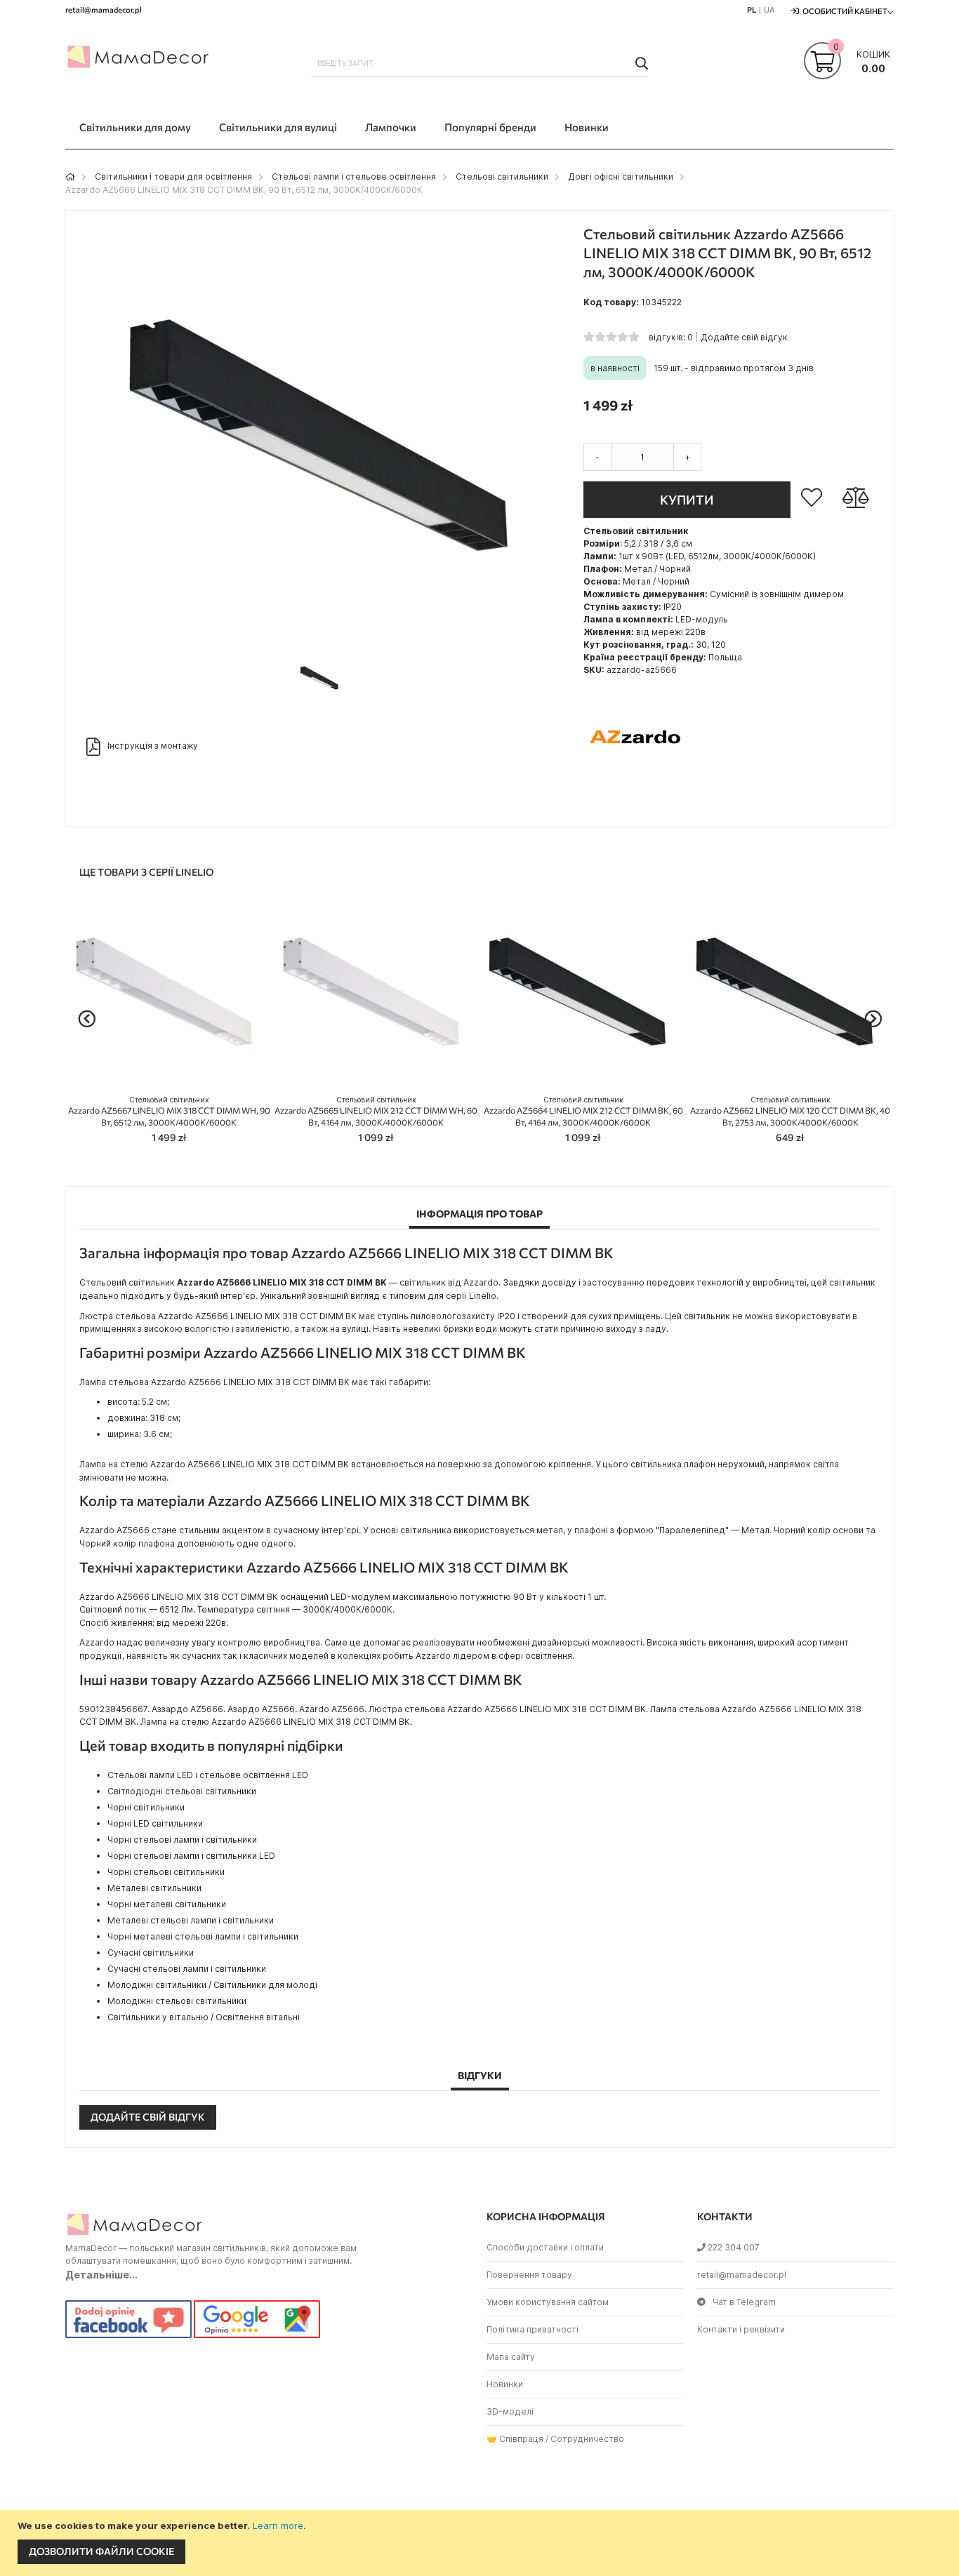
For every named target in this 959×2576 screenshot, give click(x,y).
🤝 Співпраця (515, 2439)
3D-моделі (510, 2411)
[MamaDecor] (139, 59)
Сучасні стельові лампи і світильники (187, 1969)
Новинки (505, 2384)
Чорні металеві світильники (167, 1904)
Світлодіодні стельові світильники (182, 1791)
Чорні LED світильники (155, 1823)
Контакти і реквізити (741, 2329)
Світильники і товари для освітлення (173, 176)
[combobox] (479, 63)
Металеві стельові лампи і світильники (191, 1920)
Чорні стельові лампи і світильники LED (191, 1856)
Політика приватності (533, 2329)
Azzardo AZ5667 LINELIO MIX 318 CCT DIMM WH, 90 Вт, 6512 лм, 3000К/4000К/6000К (169, 1111)
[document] (481, 2543)
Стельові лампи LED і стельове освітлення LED (208, 1775)
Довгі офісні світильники (621, 176)
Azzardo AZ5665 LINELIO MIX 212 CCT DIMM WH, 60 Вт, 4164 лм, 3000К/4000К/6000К (376, 1111)
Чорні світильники (146, 1807)
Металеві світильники (154, 1888)
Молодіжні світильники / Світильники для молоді (212, 1985)
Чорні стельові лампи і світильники (182, 1840)
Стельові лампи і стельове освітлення (354, 176)
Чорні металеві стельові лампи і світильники (203, 1936)
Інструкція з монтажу (153, 746)
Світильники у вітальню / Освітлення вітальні (204, 2017)
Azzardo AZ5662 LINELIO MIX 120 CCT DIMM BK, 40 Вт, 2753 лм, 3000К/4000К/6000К (790, 1111)
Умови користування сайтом (548, 2302)
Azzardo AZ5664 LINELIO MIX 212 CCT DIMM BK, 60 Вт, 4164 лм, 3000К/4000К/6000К (583, 1111)
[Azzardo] (636, 786)
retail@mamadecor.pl (742, 2275)
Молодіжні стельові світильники (177, 2001)
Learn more (278, 2525)
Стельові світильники (502, 176)
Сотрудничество (587, 2439)
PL (752, 9)
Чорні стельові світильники (166, 1872)
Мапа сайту (511, 2357)
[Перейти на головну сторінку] (70, 176)
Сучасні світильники (151, 1953)
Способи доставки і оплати (545, 2247)
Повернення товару (529, 2275)
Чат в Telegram (744, 2302)
